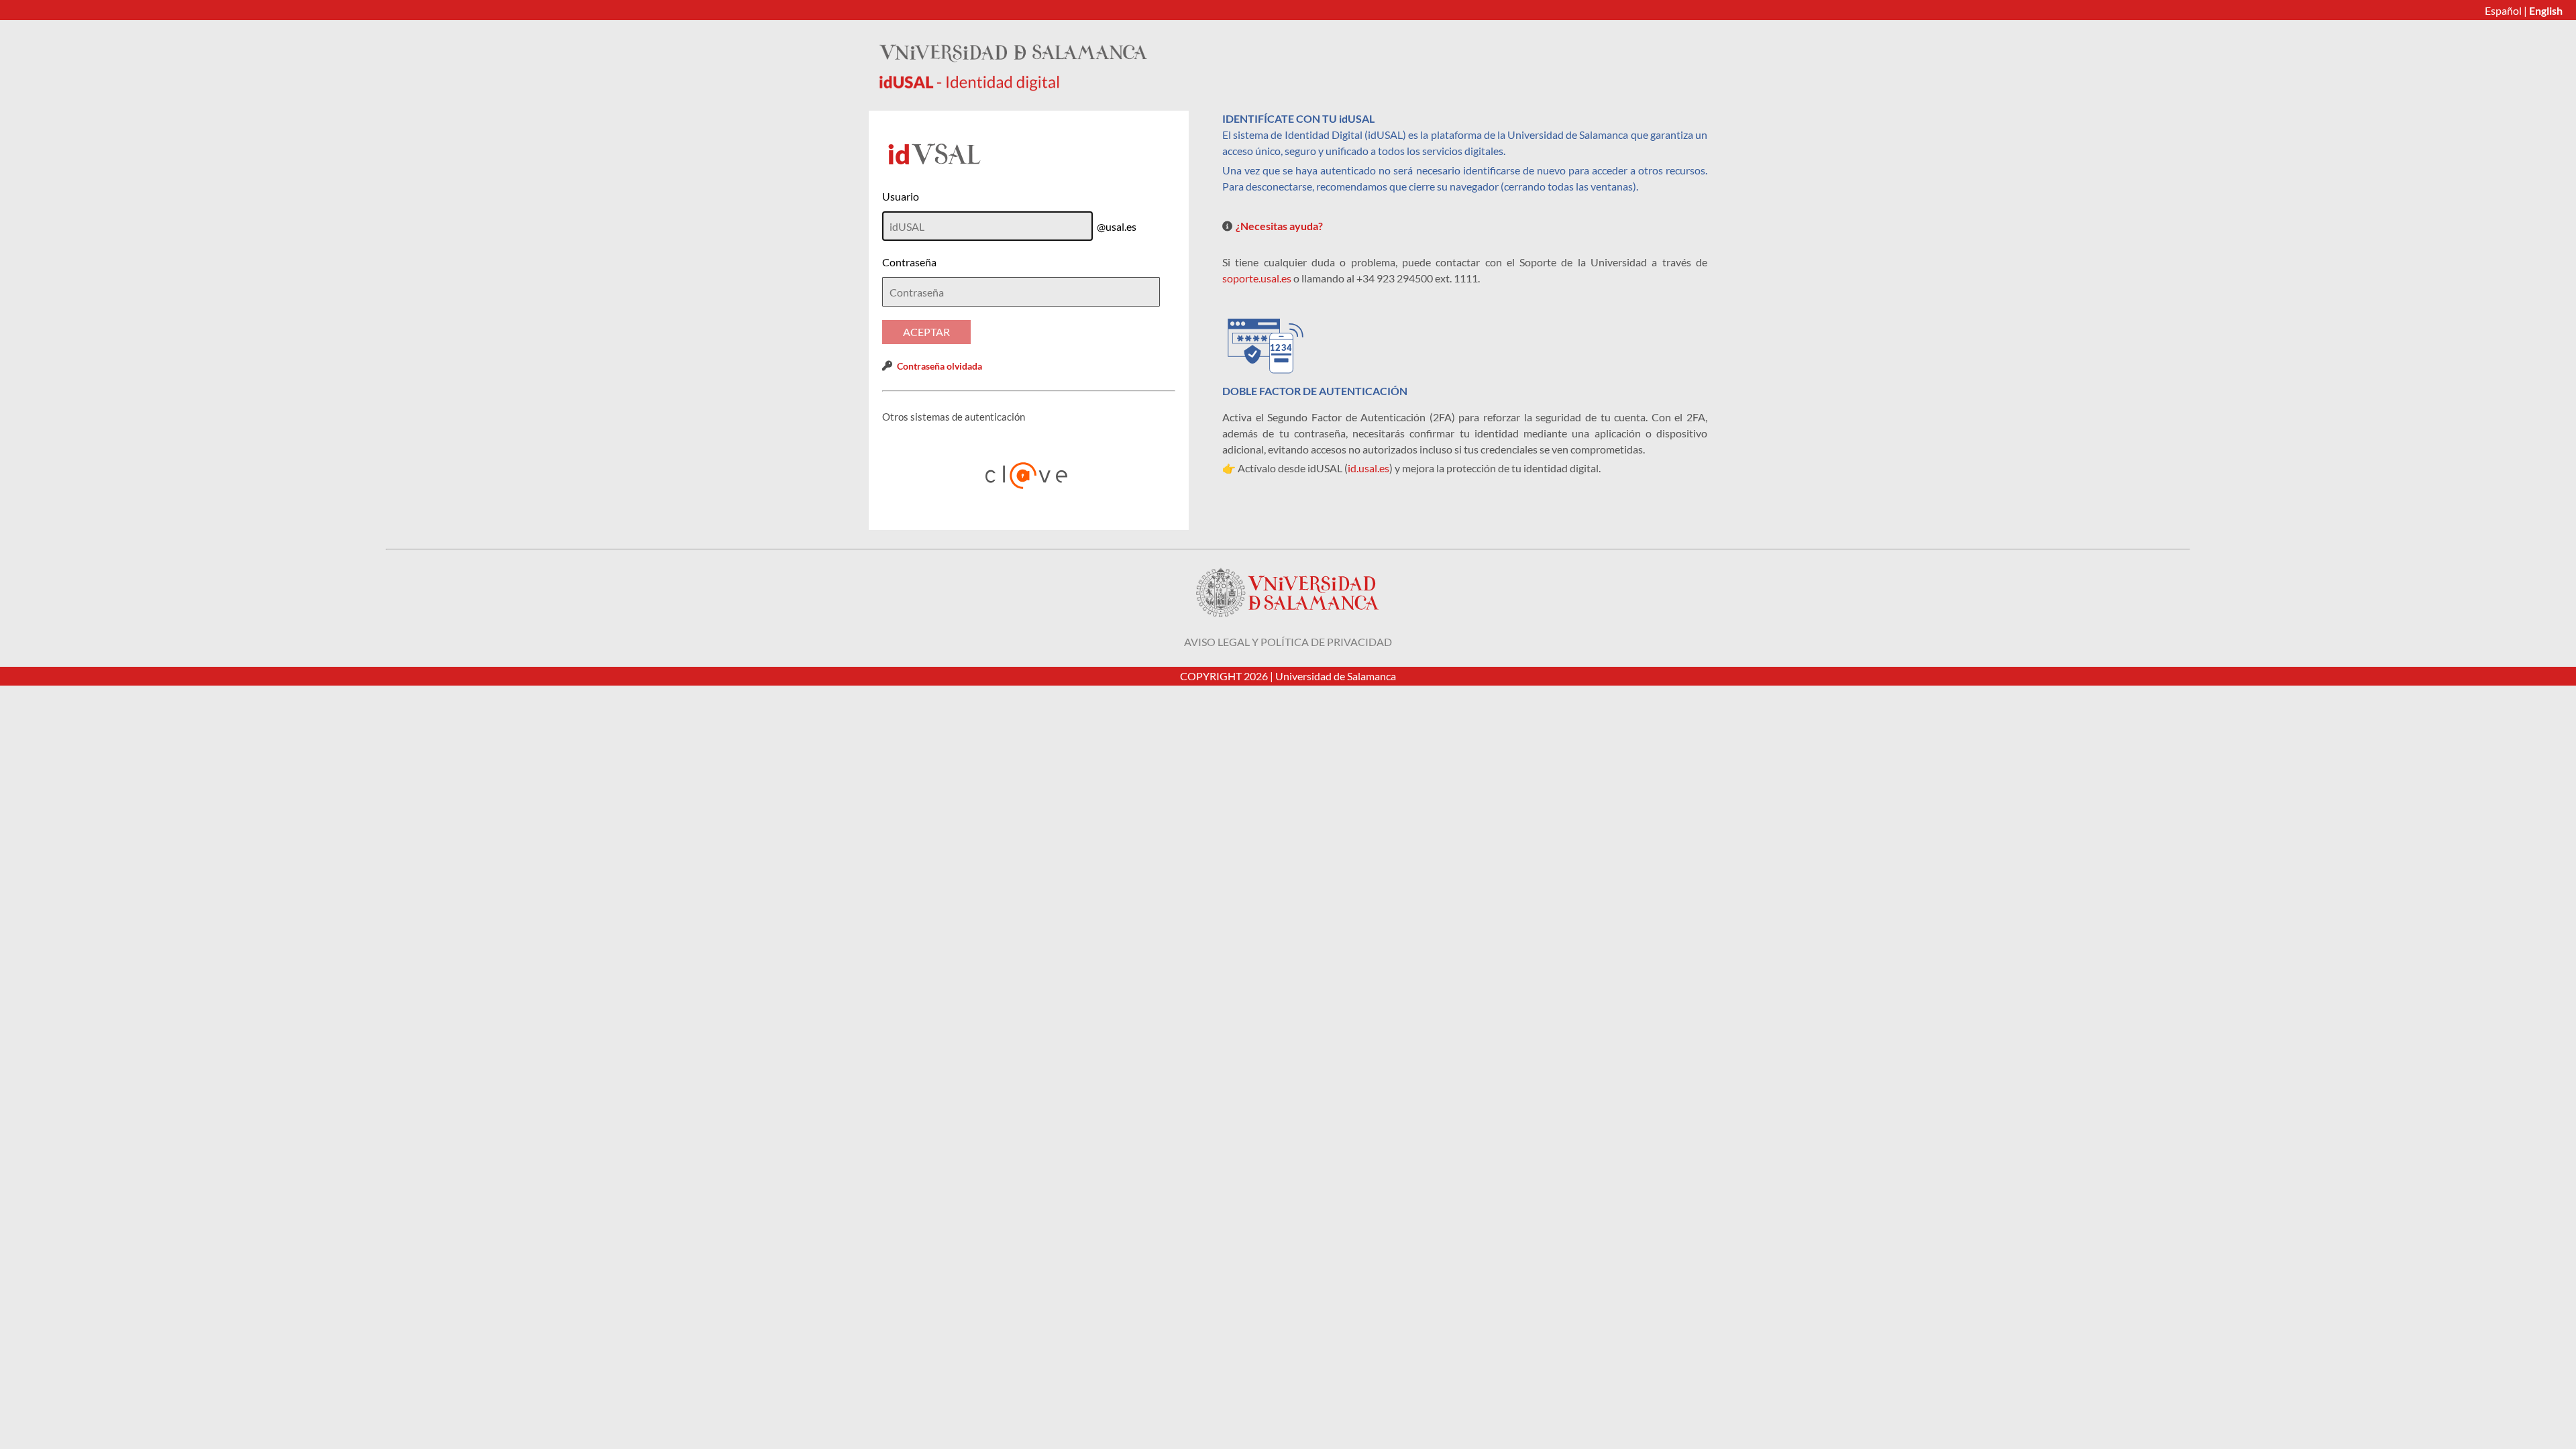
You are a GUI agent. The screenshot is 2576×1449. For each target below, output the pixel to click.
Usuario (901, 196)
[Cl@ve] (1029, 476)
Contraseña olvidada (940, 366)
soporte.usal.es (1257, 278)
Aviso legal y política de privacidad (1288, 642)
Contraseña (909, 262)
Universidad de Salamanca (1336, 676)
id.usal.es (1368, 468)
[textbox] (1021, 292)
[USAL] (1013, 87)
